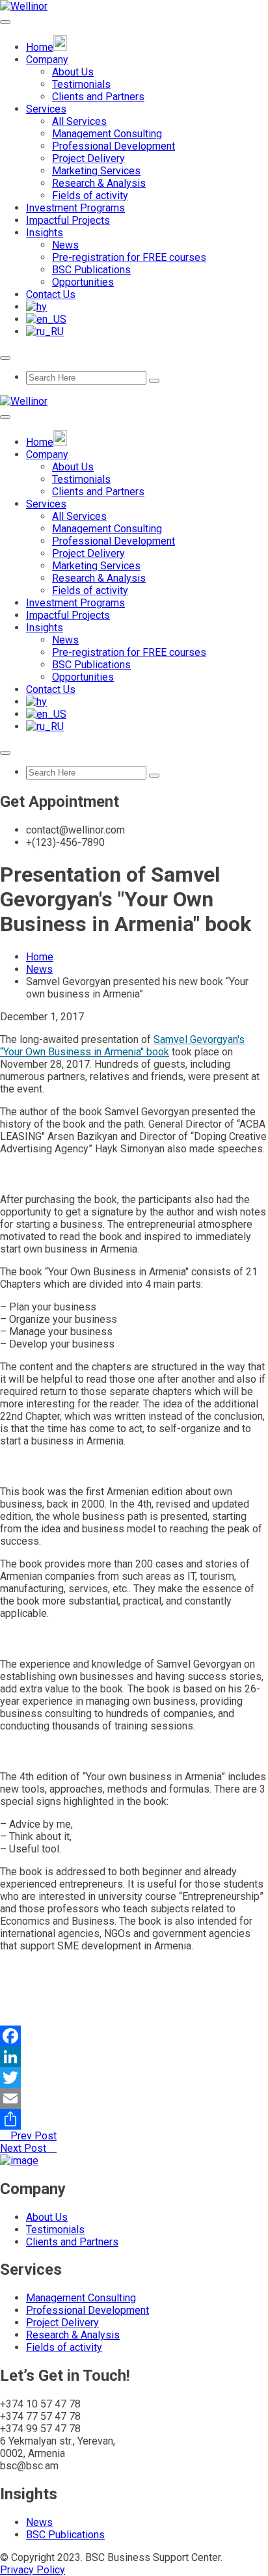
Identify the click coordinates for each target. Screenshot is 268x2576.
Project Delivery (88, 158)
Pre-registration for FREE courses (129, 257)
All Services (79, 121)
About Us (73, 72)
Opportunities (83, 282)
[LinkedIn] (134, 2057)
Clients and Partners (98, 97)
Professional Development (114, 146)
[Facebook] (134, 2036)
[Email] (134, 2098)
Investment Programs (75, 208)
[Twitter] (134, 2078)
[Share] (134, 2119)
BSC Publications (91, 270)
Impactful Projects (68, 220)
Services (46, 109)
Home (40, 957)
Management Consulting (107, 134)
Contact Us (51, 294)
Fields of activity (90, 196)
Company (47, 60)
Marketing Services (96, 171)
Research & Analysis (99, 183)
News (65, 245)
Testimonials (81, 84)
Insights (45, 233)
